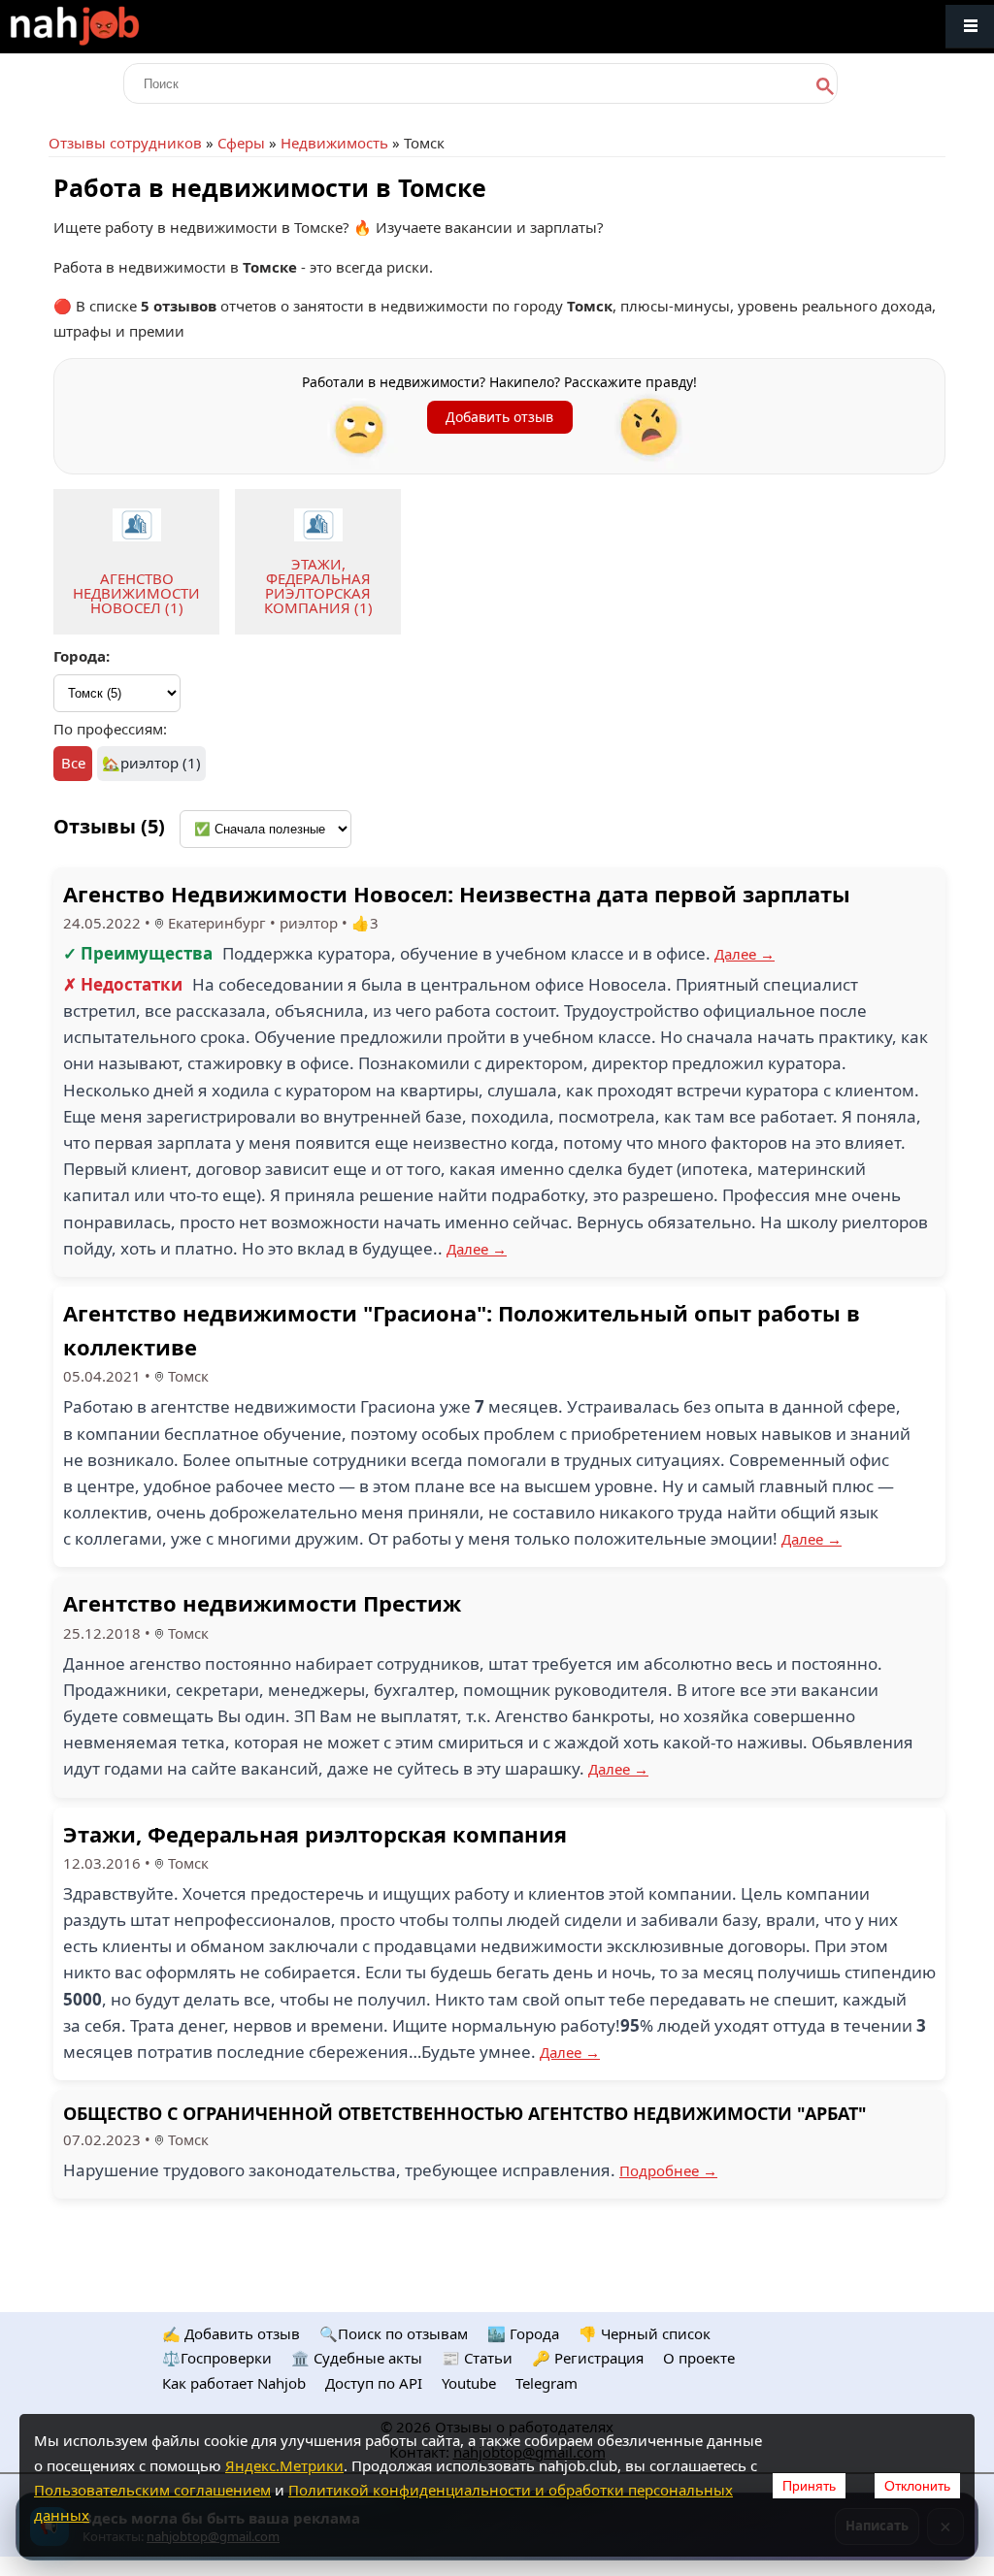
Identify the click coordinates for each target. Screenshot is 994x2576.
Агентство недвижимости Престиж (262, 1603)
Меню (970, 27)
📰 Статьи (477, 2358)
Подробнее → (668, 2170)
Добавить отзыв (499, 417)
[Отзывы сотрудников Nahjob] (116, 27)
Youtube (469, 2383)
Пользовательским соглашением (152, 2490)
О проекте (699, 2358)
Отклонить (917, 2486)
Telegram (547, 2383)
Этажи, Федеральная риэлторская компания (315, 1834)
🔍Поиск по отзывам (394, 2333)
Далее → (745, 954)
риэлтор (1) (161, 763)
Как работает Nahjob (234, 2383)
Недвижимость (334, 143)
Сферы (241, 143)
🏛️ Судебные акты (357, 2358)
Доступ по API (374, 2383)
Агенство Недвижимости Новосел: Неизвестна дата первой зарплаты (457, 894)
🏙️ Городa (523, 2333)
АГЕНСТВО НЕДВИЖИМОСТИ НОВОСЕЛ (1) (136, 593)
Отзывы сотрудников (125, 143)
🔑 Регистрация (588, 2358)
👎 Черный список (645, 2333)
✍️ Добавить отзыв (231, 2333)
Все (73, 763)
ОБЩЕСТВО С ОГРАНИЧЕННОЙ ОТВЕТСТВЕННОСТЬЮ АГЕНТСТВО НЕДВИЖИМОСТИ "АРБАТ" (465, 2113)
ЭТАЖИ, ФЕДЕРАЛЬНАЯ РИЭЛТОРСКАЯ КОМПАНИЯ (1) (318, 586)
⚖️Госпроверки (217, 2358)
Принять (809, 2486)
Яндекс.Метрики (284, 2465)
